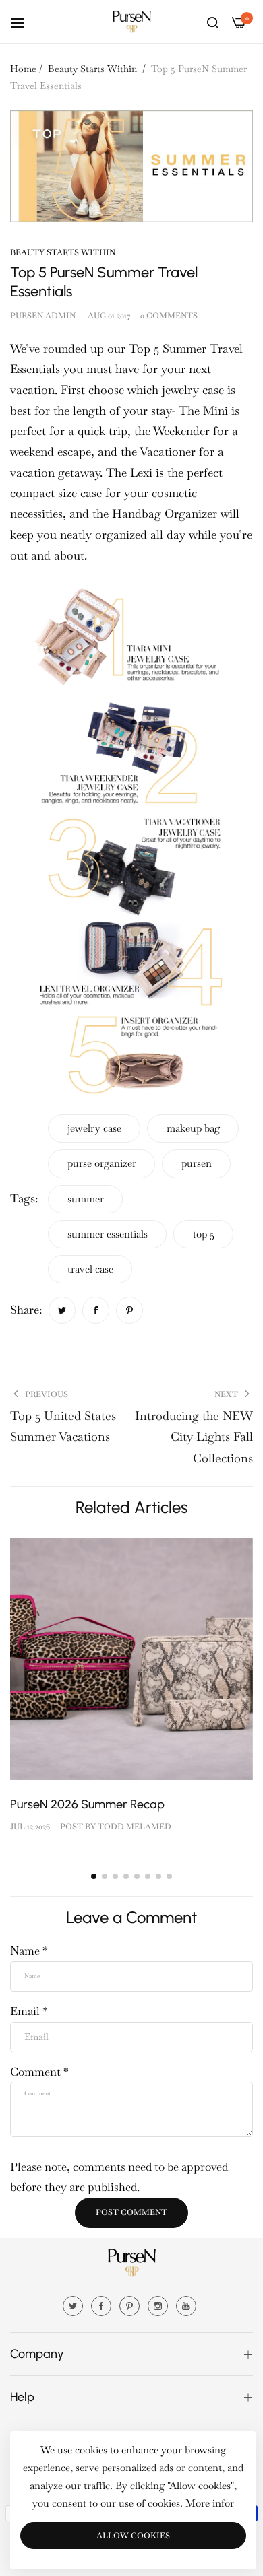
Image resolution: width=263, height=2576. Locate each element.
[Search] (213, 22)
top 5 (204, 1234)
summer (86, 1199)
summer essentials (108, 1234)
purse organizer (102, 1163)
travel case (90, 1269)
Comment (39, 2072)
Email (29, 2011)
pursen (197, 1163)
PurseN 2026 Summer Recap (87, 1804)
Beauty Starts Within (92, 69)
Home (23, 69)
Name (29, 1951)
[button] (94, 1876)
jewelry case (94, 1128)
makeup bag (193, 1128)
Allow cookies (133, 2536)
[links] (75, 2305)
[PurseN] (131, 22)
